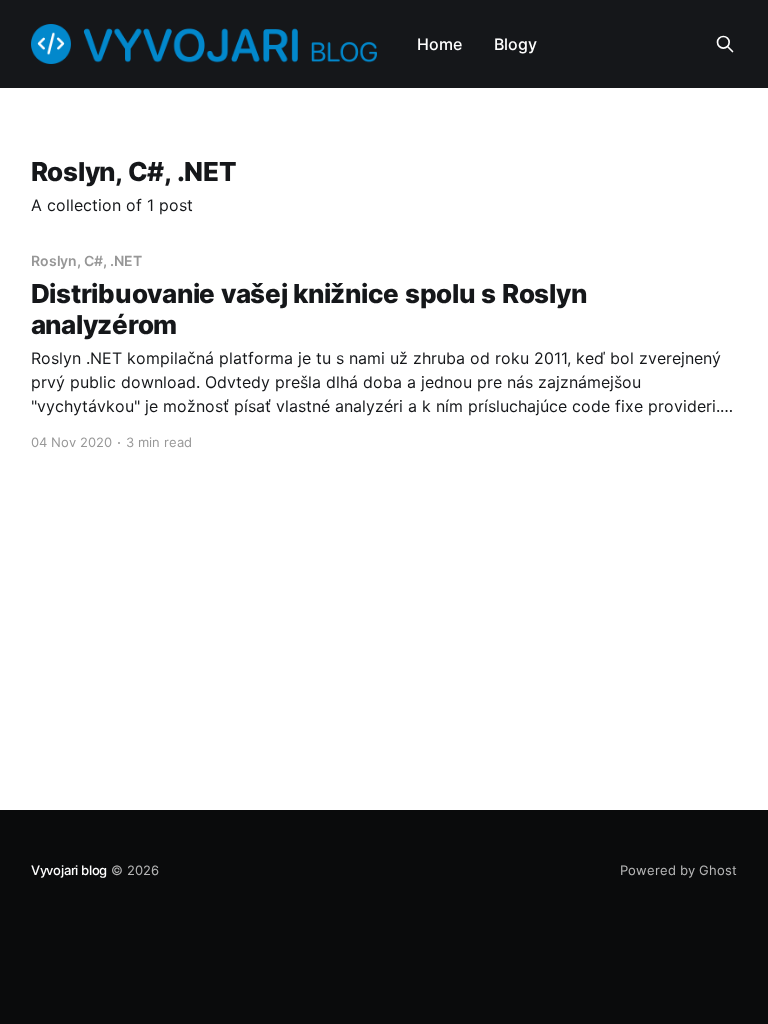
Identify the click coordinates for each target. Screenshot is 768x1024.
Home (439, 44)
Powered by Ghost (678, 870)
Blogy (515, 44)
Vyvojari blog (69, 870)
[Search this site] (725, 44)
